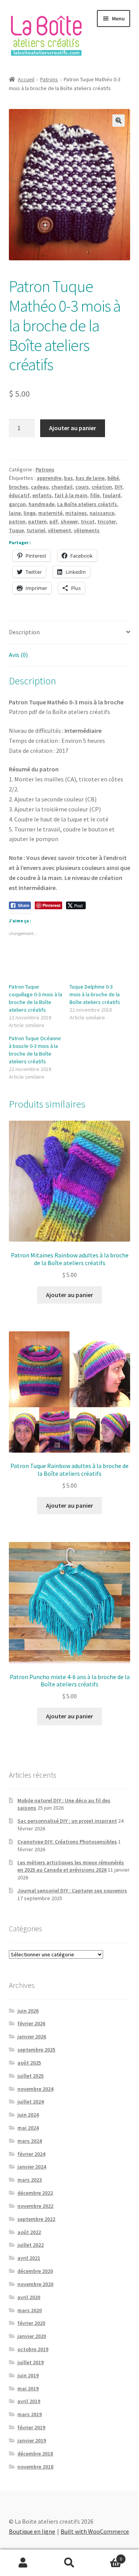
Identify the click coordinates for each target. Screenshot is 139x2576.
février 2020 (31, 2323)
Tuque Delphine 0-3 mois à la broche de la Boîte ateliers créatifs (95, 994)
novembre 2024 (35, 2089)
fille (95, 495)
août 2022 (29, 2232)
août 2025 (29, 2063)
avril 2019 (29, 2401)
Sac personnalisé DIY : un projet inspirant (67, 1821)
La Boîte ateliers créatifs (87, 504)
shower (69, 521)
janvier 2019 (32, 2440)
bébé (113, 478)
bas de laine (90, 478)
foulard (111, 495)
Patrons (49, 79)
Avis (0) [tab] (18, 655)
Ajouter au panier (73, 428)
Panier (107, 2556)
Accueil (26, 79)
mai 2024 (28, 2128)
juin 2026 (28, 2011)
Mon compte (23, 2563)
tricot (88, 521)
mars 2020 (30, 2310)
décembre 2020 (35, 2271)
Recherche (69, 2563)
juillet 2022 (31, 2245)
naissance (102, 513)
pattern (37, 521)
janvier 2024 (32, 2167)
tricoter (107, 521)
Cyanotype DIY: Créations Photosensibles (67, 1842)
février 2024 (31, 2154)
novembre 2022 (35, 2206)
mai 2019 (28, 2388)
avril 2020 (29, 2297)
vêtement (59, 530)
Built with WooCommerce (95, 2531)
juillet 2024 (31, 2102)
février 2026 (31, 2023)
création (102, 487)
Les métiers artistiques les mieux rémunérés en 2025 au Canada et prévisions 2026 (71, 1866)
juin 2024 (28, 2115)
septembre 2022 (36, 2219)
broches (19, 487)
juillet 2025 (31, 2076)
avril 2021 (29, 2258)
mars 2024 (30, 2141)
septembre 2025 (36, 2050)
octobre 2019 (33, 2349)
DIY (119, 487)
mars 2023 (30, 2180)
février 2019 (31, 2427)
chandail (62, 487)
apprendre (49, 478)
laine (15, 513)
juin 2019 (28, 2375)
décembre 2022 (35, 2193)
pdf (54, 521)
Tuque (16, 530)
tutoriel (36, 530)
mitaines (76, 513)
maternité (50, 513)
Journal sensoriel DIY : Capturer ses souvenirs (72, 1891)
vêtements (87, 530)
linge (30, 513)
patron (17, 521)
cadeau (40, 487)
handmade (42, 504)
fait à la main (71, 495)
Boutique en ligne (32, 2531)
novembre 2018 (35, 2467)
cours (82, 487)
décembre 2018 (35, 2454)
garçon (17, 504)
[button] (119, 121)
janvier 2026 (32, 2036)
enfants (42, 495)
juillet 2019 (31, 2362)
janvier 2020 (32, 2336)
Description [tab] (24, 632)
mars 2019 (30, 2414)
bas (69, 478)
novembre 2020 (35, 2284)
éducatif (19, 495)
